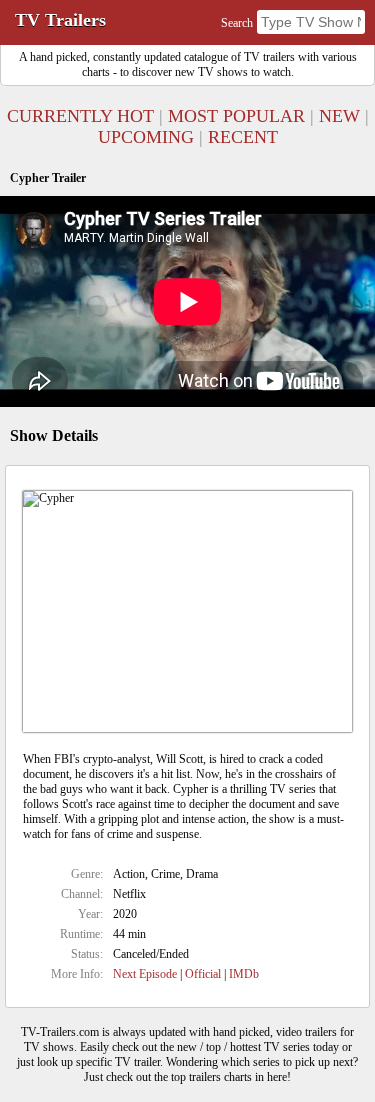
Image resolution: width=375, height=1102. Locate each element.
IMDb (244, 974)
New (339, 116)
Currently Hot (80, 116)
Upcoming (146, 137)
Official (203, 974)
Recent (243, 137)
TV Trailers (60, 20)
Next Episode (145, 974)
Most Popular (236, 116)
